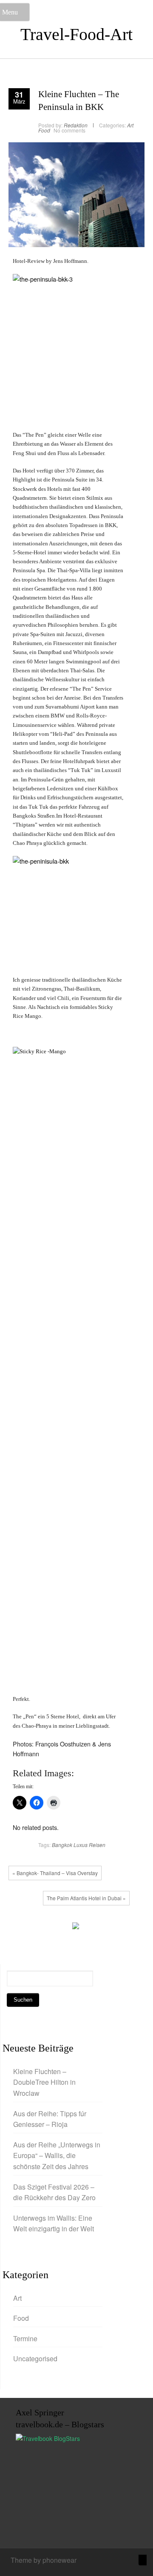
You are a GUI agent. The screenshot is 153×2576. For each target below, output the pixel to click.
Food (44, 130)
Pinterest (57, 1928)
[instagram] (115, 2561)
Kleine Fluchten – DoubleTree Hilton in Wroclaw (44, 2082)
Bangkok (62, 1845)
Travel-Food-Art (76, 34)
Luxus (81, 1845)
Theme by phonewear (44, 2560)
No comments (69, 130)
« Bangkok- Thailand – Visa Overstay (55, 1873)
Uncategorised (35, 2358)
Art (130, 125)
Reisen (97, 1845)
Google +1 (45, 1928)
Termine (25, 2338)
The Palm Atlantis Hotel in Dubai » (86, 1898)
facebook (19, 1928)
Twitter (32, 1928)
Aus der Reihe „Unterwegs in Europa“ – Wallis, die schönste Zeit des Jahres (57, 2155)
